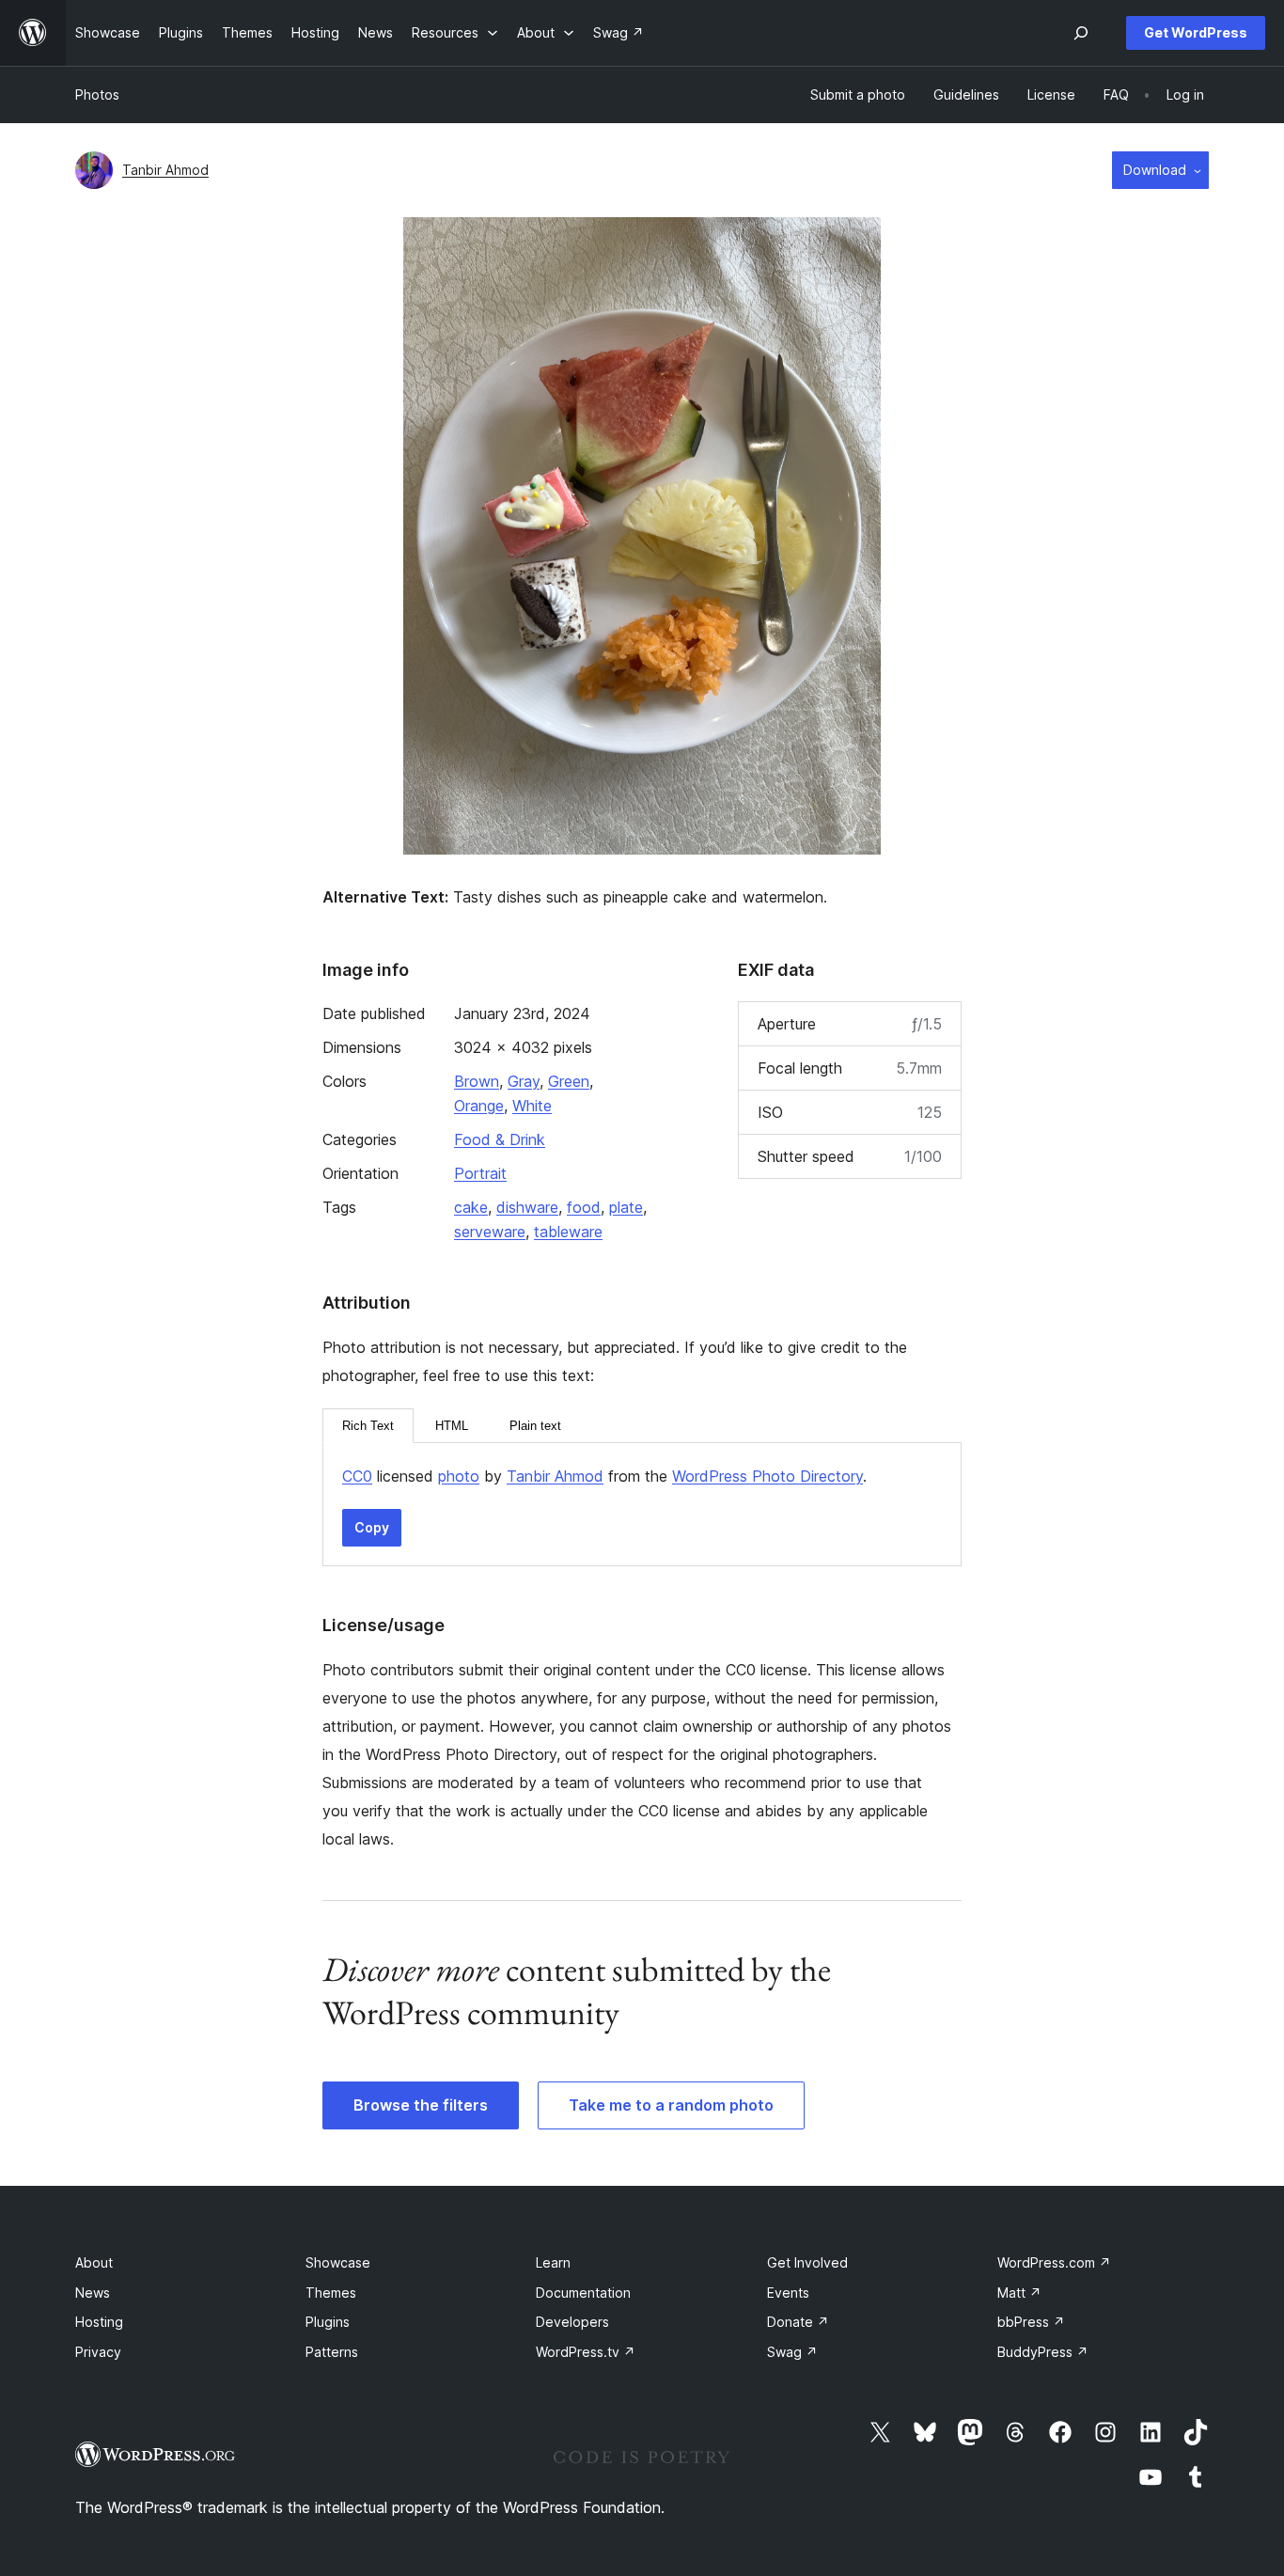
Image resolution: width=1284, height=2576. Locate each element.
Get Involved (807, 2262)
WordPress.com (1054, 2262)
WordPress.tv (586, 2352)
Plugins (328, 2322)
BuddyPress (1043, 2352)
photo (459, 1476)
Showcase (338, 2262)
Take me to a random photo (671, 2105)
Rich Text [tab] (368, 1426)
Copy (372, 1527)
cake (471, 1207)
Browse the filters (421, 2105)
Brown (477, 1081)
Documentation (583, 2293)
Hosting (99, 2322)
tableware (568, 1232)
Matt (1019, 2293)
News (93, 2293)
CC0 (357, 1476)
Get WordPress (1196, 32)
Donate (798, 2322)
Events (788, 2293)
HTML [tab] (452, 1426)
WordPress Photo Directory (767, 1476)
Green (569, 1081)
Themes (331, 2293)
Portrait (480, 1173)
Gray (524, 1081)
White (532, 1106)
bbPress (1031, 2322)
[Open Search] (1081, 33)
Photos (97, 94)
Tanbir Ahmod (165, 170)
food (584, 1207)
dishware (527, 1207)
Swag (792, 2352)
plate (626, 1207)
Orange (479, 1106)
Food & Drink (500, 1139)
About (94, 2262)
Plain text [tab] (535, 1426)
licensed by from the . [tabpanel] (604, 1476)
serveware (490, 1232)
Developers (572, 2322)
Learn (553, 2262)
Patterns (332, 2352)
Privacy (98, 2352)
